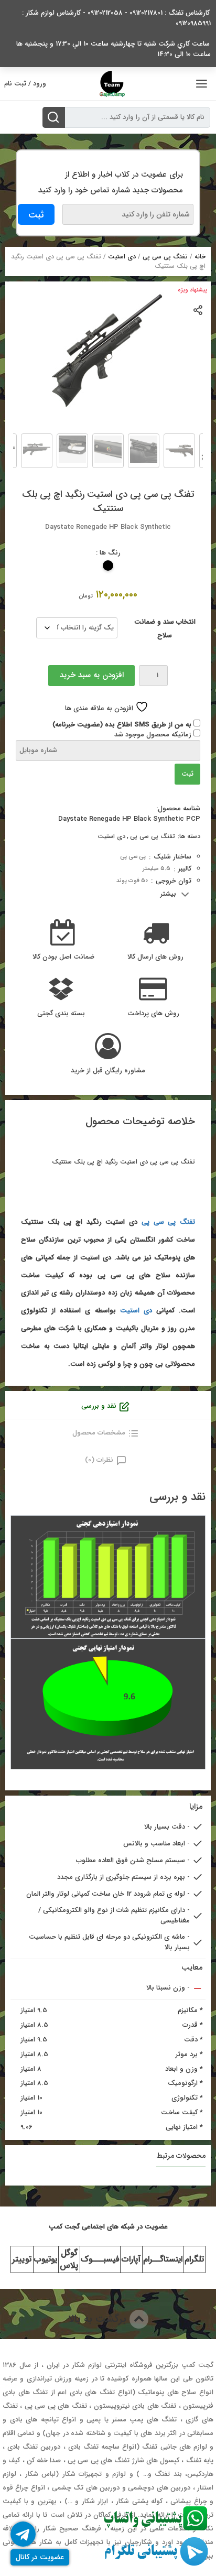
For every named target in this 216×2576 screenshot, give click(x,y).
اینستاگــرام (163, 2259)
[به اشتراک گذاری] (198, 309)
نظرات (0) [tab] (99, 1460)
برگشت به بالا (99, 2319)
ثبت (187, 774)
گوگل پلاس (69, 2259)
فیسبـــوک (100, 2259)
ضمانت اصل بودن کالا (63, 957)
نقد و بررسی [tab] (99, 1406)
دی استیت (122, 257)
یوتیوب (46, 2259)
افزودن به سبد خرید (92, 675)
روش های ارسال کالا (155, 957)
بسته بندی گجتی (61, 1014)
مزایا (196, 1807)
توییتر (22, 2259)
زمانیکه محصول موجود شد (154, 735)
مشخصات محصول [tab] (99, 1433)
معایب (192, 1968)
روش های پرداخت (153, 1014)
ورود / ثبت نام (25, 84)
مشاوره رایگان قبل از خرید (108, 1071)
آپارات (131, 2259)
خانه (200, 257)
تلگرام (194, 2259)
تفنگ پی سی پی (165, 257)
